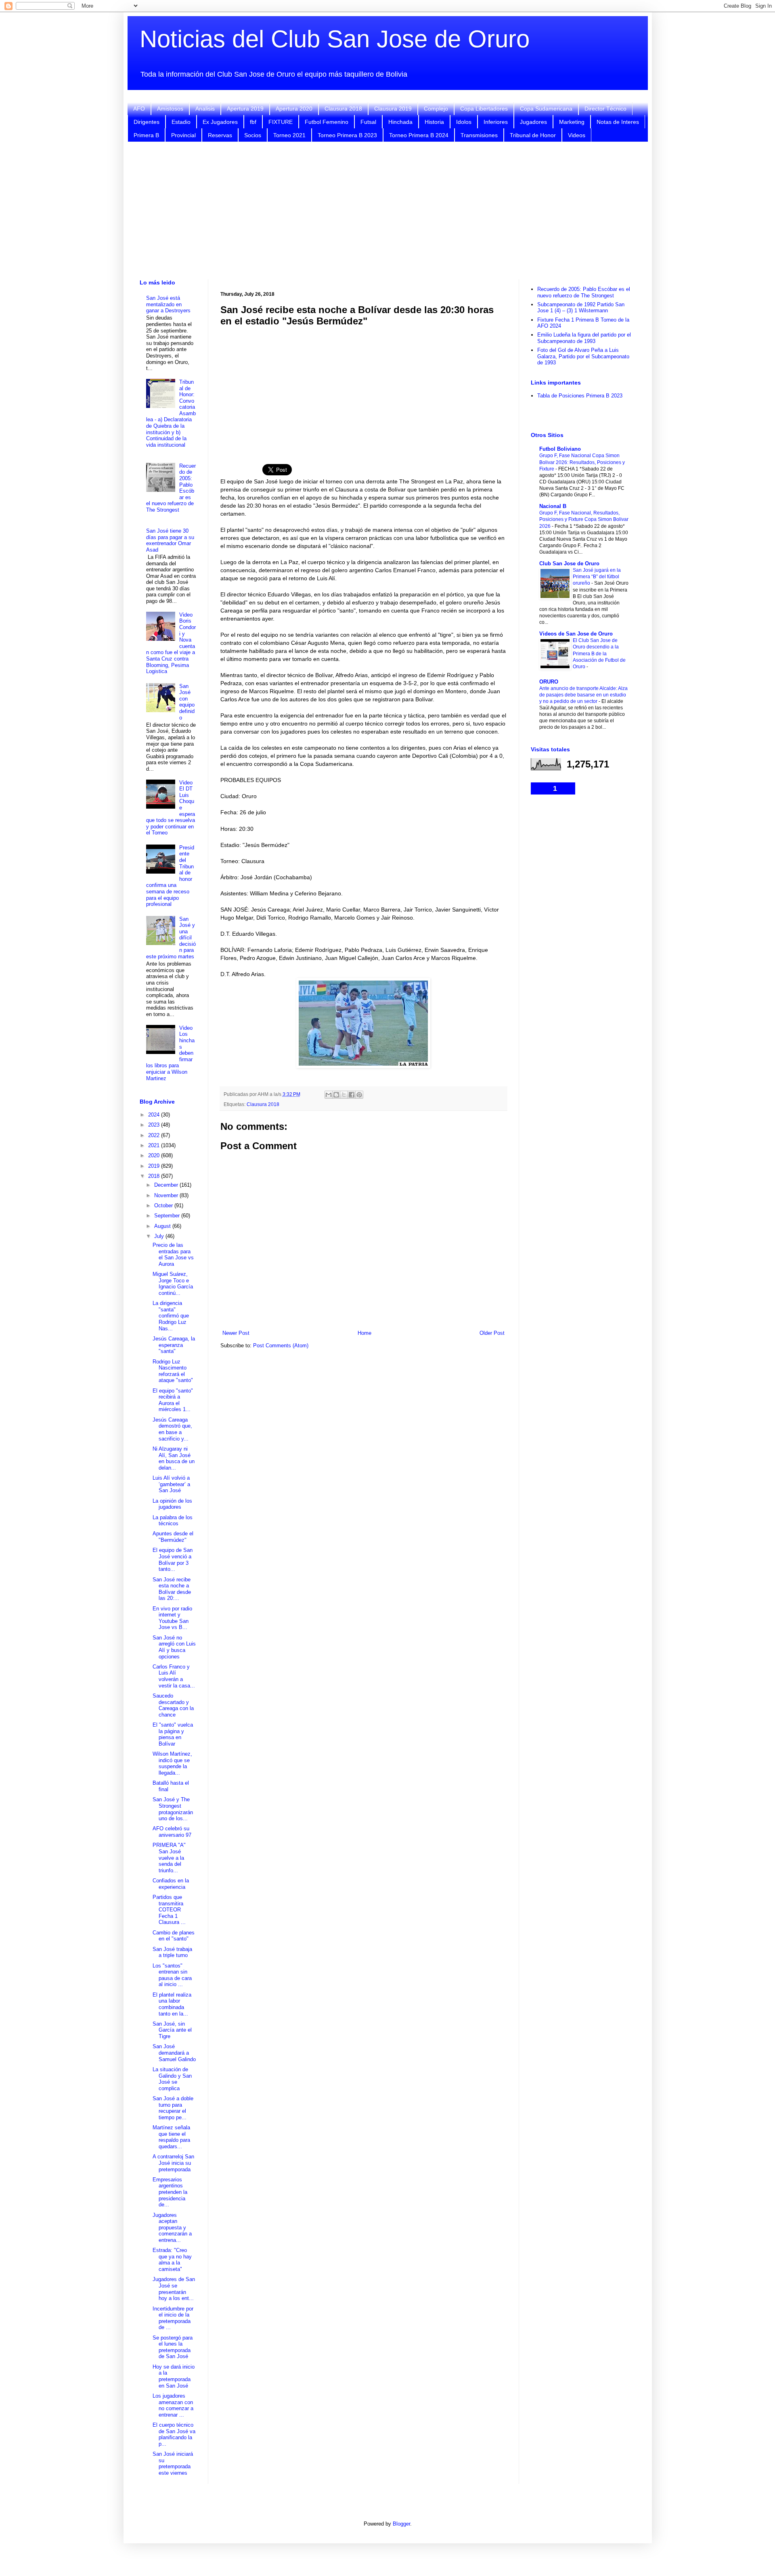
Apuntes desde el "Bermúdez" (173, 1537)
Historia (434, 122)
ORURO (549, 682)
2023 (155, 1125)
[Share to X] (344, 1095)
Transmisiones (479, 135)
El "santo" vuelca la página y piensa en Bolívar (173, 1734)
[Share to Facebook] (352, 1095)
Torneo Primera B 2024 (419, 135)
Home (364, 1333)
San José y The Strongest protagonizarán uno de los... (173, 1809)
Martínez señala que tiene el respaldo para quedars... (171, 2137)
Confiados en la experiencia (171, 1884)
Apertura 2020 (294, 109)
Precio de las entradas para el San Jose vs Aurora (173, 1255)
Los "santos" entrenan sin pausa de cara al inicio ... (172, 1975)
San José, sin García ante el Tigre (172, 2030)
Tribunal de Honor (533, 135)
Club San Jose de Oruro (569, 563)
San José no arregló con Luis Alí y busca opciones (174, 1647)
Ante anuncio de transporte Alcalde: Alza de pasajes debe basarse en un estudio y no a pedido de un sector (583, 695)
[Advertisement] (387, 211)
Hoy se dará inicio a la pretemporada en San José (174, 2376)
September (168, 1216)
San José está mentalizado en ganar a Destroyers (168, 304)
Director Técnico (605, 109)
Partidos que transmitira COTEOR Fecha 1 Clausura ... (169, 1910)
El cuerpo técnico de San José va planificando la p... (174, 2434)
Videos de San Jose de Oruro (576, 634)
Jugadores (533, 122)
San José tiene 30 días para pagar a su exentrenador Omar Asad (170, 540)
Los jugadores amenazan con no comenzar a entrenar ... (173, 2405)
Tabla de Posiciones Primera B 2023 (580, 396)
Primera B (146, 135)
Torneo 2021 (289, 135)
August (163, 1226)
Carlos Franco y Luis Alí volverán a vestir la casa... (174, 1676)
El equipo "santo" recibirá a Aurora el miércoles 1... (173, 1400)
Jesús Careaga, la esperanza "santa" (174, 1345)
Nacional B (553, 506)
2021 (155, 1145)
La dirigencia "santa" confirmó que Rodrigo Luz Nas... (171, 1316)
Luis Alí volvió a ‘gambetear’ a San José (171, 1484)
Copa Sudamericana (546, 109)
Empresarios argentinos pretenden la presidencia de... (170, 2192)
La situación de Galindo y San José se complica (172, 2079)
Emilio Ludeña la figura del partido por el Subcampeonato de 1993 (584, 338)
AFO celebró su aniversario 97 (172, 1832)
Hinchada (400, 122)
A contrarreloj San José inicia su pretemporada (173, 2163)
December (167, 1185)
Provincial (183, 135)
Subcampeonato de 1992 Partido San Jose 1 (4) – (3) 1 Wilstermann (581, 308)
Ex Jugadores (220, 122)
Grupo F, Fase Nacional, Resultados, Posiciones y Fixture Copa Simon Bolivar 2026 (584, 519)
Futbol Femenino (327, 122)
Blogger (401, 2524)
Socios (253, 135)
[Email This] (329, 1095)
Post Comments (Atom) (281, 1345)
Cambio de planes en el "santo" (174, 1936)
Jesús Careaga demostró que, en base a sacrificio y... (172, 1429)
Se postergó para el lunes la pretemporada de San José (173, 2347)
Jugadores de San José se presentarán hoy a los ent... (174, 2289)
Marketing (572, 122)
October (164, 1205)
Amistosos (170, 109)
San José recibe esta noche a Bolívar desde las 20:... (172, 1589)
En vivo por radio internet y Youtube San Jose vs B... (172, 1618)
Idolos (464, 122)
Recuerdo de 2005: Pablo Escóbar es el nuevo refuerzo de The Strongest (584, 292)
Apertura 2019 (245, 109)
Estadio (181, 122)
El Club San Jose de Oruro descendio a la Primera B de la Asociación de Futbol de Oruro (599, 653)
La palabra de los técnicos (173, 1521)
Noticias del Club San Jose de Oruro (335, 39)
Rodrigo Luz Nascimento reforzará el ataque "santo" (173, 1371)
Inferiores (496, 122)
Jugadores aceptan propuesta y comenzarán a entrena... (172, 2228)
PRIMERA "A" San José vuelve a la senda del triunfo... (169, 1858)
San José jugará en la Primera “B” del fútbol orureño (597, 577)
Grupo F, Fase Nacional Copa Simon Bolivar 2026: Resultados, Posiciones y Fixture (582, 462)
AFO (139, 109)
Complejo (436, 109)
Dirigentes (147, 122)
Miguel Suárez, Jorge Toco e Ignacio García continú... (173, 1284)
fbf (253, 122)
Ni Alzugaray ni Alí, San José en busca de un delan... (174, 1458)
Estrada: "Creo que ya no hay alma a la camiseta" (172, 2260)
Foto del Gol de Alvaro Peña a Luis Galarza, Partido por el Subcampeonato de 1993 (583, 356)
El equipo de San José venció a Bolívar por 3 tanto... (173, 1560)
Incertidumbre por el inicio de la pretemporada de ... (173, 2318)
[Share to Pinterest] (359, 1095)
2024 (155, 1115)
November (167, 1195)
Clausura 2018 (343, 109)
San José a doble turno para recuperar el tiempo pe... (173, 2108)
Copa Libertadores (484, 109)
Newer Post (236, 1333)
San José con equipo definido (187, 702)
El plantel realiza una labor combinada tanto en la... (172, 2004)
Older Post (492, 1333)
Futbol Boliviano (560, 449)
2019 (155, 1166)
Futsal (368, 122)
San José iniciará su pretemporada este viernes (173, 2463)
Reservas (220, 135)
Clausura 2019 (393, 109)
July (160, 1236)
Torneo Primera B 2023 (347, 135)
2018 (155, 1176)
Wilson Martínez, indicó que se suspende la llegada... (172, 1763)
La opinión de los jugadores (172, 1504)
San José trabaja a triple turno (172, 1952)
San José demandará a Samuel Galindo (174, 2053)
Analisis (205, 109)
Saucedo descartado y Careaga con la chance (173, 1705)
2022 (155, 1135)
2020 (155, 1155)
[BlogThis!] (336, 1095)
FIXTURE (281, 122)
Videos (577, 135)
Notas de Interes (618, 122)
